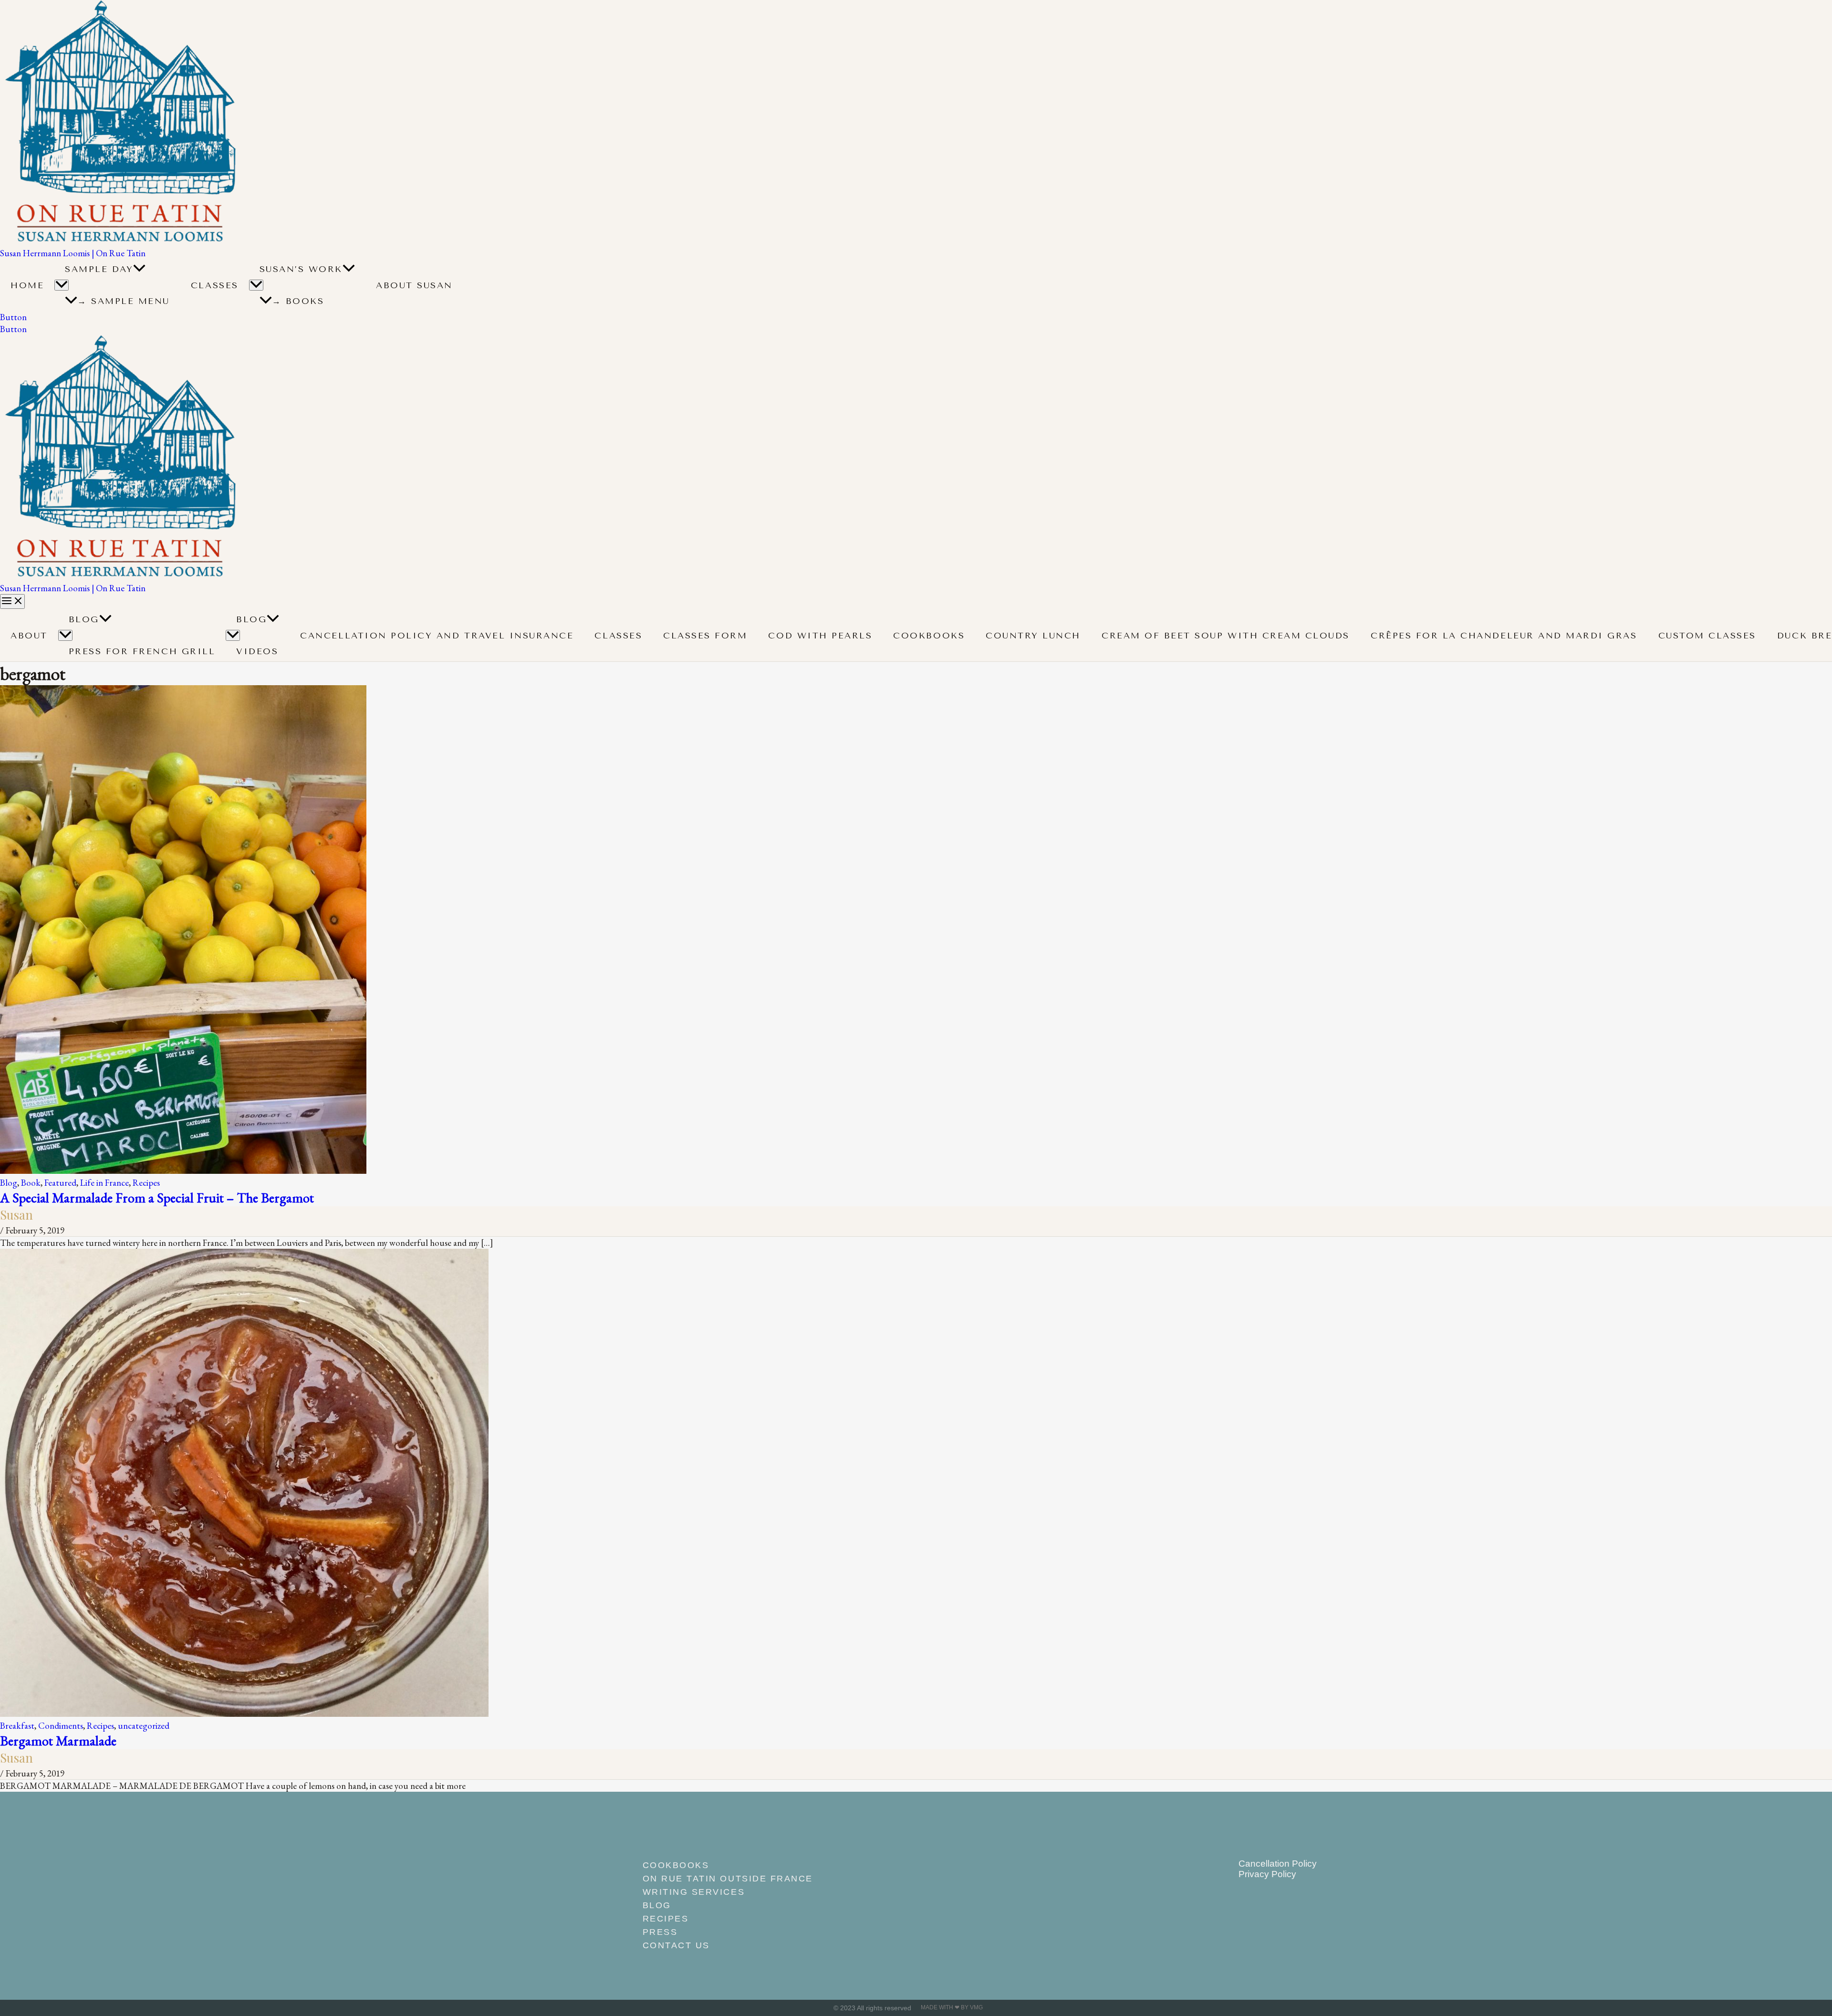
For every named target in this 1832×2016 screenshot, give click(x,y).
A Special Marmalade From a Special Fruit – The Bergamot (157, 1197)
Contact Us (676, 1945)
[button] (139, 269)
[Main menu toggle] (12, 601)
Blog (84, 619)
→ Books (298, 301)
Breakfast (17, 1726)
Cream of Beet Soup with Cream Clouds (1226, 636)
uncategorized (144, 1726)
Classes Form (705, 636)
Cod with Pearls (820, 636)
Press (660, 1932)
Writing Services (694, 1892)
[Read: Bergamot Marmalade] (244, 1714)
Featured (60, 1183)
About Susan (414, 285)
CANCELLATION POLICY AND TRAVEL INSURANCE (437, 636)
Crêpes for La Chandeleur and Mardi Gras (1504, 636)
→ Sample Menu (124, 301)
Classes (215, 285)
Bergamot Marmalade (58, 1740)
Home (27, 285)
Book (31, 1183)
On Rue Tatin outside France (728, 1879)
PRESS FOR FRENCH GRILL (142, 651)
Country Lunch (1033, 636)
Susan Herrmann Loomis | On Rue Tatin (73, 253)
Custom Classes (1707, 636)
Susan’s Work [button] (301, 269)
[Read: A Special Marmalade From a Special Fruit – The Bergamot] (183, 1171)
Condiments (61, 1726)
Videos (257, 651)
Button (13, 329)
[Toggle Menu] (62, 285)
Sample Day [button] (99, 269)
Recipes (146, 1183)
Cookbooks (929, 636)
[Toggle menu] (65, 635)
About (29, 636)
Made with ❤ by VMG (952, 2007)
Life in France (104, 1183)
